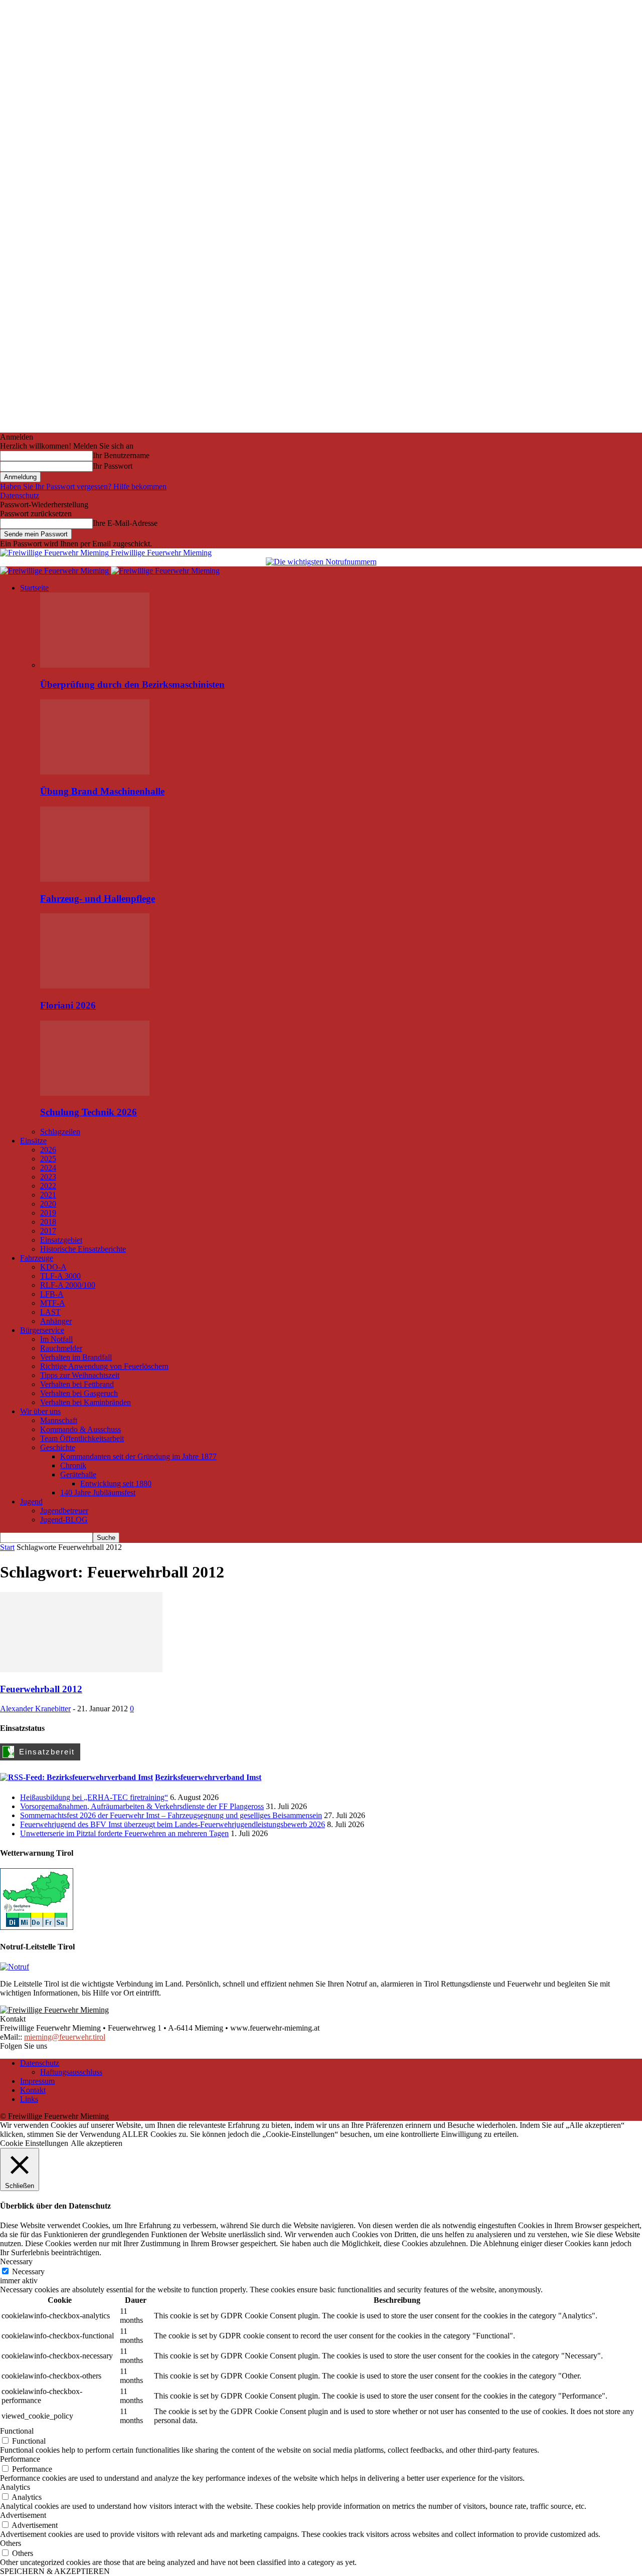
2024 (48, 1168)
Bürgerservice (42, 1330)
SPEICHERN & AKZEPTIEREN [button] (55, 2571)
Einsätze (33, 1141)
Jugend (31, 1502)
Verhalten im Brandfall (76, 1357)
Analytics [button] (15, 2487)
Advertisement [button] (23, 2515)
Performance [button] (20, 2459)
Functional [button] (17, 2431)
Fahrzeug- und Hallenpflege (98, 899)
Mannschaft (59, 1420)
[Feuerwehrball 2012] (81, 1669)
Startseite (34, 588)
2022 (48, 1186)
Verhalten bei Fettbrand (77, 1384)
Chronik (73, 1465)
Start (7, 1547)
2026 (48, 1150)
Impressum (37, 2081)
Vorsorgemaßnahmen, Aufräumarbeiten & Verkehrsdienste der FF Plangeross (142, 1806)
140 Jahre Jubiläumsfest (98, 1493)
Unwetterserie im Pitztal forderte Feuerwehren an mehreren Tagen (124, 1833)
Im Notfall (56, 1339)
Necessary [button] (16, 2261)
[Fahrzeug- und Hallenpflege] (95, 879)
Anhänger (56, 1321)
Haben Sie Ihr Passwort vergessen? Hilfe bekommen (83, 486)
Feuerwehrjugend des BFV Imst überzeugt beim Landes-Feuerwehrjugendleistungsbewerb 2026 (173, 1824)
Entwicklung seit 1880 (116, 1483)
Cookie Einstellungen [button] (34, 2143)
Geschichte (58, 1447)
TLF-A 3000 (60, 1276)
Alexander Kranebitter (35, 1709)
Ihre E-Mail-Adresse (125, 523)
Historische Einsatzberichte (83, 1249)
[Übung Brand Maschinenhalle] (95, 772)
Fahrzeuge (37, 1258)
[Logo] (55, 571)
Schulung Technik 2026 (89, 1112)
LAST (50, 1312)
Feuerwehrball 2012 (41, 1689)
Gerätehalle (78, 1474)
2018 (48, 1222)
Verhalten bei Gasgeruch (79, 1393)
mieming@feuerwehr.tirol (65, 2037)
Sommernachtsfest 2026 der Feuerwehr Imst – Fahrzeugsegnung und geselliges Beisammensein (171, 1815)
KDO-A (53, 1267)
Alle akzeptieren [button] (97, 2143)
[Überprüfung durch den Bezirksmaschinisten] (95, 665)
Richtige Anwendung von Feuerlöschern (104, 1366)
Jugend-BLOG (64, 1520)
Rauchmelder (61, 1348)
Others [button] (11, 2543)
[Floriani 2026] (95, 986)
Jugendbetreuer (64, 1511)
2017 (48, 1231)
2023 (48, 1177)
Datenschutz (20, 496)
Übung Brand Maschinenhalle (102, 791)
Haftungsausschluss (71, 2072)
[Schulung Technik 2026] (95, 1093)
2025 (48, 1159)
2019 (48, 1213)
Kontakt (33, 2090)
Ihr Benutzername (121, 455)
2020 (48, 1204)
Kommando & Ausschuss (81, 1429)
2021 (48, 1195)
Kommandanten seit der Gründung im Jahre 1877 (138, 1456)
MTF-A (53, 1303)
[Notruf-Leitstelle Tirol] (15, 1967)
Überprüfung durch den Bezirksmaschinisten (132, 684)
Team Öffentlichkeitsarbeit (82, 1438)
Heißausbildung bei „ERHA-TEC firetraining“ (94, 1797)
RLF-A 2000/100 (68, 1285)
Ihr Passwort (113, 466)
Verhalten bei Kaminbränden (86, 1402)
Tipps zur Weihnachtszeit (80, 1375)
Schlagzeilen (60, 1132)
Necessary (28, 2271)
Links (29, 2099)
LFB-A (52, 1294)
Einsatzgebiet (61, 1240)
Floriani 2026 (68, 1005)
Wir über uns (40, 1411)
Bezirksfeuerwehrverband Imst (208, 1777)
